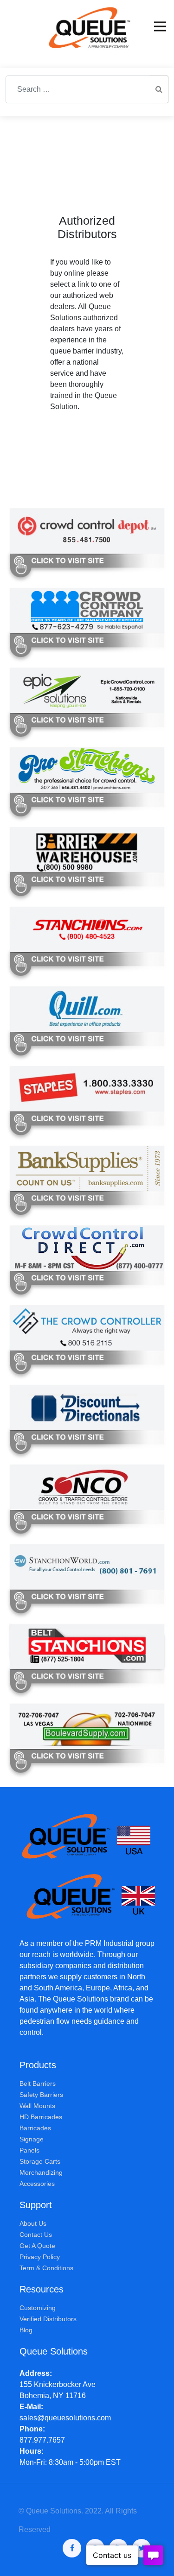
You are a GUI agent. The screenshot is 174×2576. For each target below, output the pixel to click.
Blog (26, 2330)
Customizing (38, 2308)
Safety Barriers (41, 2095)
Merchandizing (41, 2172)
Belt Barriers (38, 2084)
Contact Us (36, 2235)
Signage (32, 2139)
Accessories (37, 2184)
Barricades (35, 2128)
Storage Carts (40, 2161)
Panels (29, 2150)
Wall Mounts (37, 2106)
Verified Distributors (48, 2319)
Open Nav (160, 26)
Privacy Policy (40, 2257)
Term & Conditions (46, 2268)
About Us (33, 2223)
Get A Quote (37, 2246)
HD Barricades (41, 2117)
